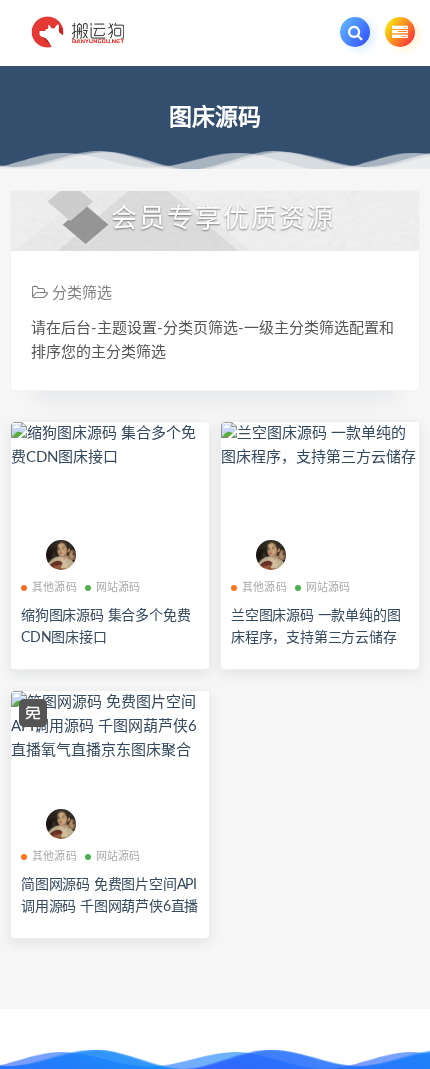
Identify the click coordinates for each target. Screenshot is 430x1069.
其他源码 (54, 587)
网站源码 (118, 587)
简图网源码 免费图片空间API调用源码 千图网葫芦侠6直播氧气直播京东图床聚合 (109, 907)
